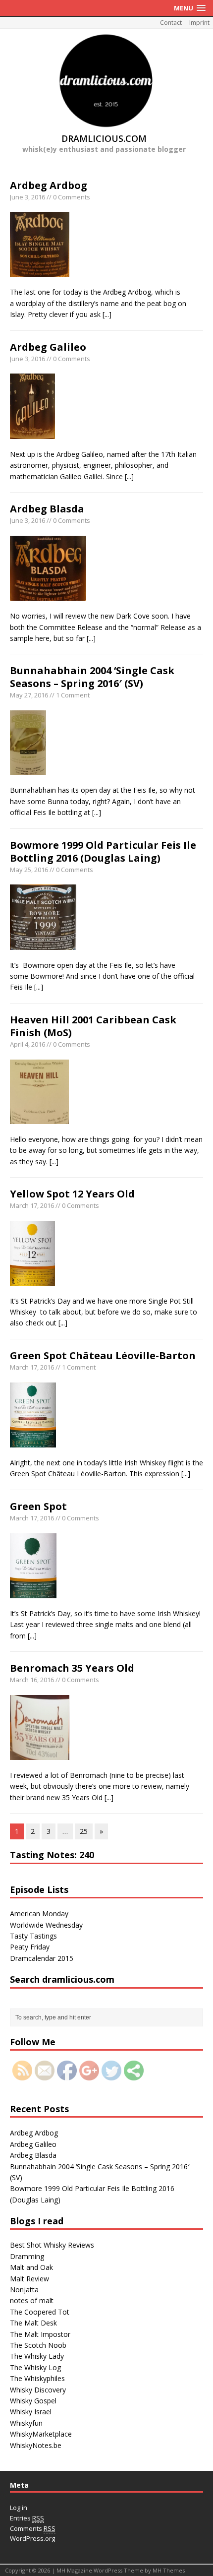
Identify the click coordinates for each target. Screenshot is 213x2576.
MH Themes (169, 2570)
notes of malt (32, 2300)
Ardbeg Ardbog (49, 185)
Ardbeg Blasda (47, 509)
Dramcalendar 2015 (42, 1958)
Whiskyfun (26, 2423)
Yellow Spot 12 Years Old (72, 1194)
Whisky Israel (31, 2412)
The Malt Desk (33, 2323)
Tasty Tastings (33, 1936)
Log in (19, 2508)
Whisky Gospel (33, 2401)
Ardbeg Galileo (48, 347)
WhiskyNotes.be (36, 2445)
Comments (33, 2528)
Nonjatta (24, 2290)
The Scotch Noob (38, 2345)
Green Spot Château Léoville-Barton (103, 1355)
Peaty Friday (30, 1947)
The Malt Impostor (40, 2334)
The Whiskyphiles (37, 2378)
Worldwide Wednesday (46, 1925)
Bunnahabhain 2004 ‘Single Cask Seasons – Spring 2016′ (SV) (92, 677)
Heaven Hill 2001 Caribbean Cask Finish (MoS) (93, 1026)
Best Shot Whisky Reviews (52, 2245)
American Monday (39, 1914)
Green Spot (38, 1506)
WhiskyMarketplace (41, 2434)
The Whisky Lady (37, 2356)
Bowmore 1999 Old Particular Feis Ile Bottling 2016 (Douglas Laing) (103, 851)
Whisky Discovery (38, 2390)
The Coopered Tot (40, 2312)
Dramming (27, 2256)
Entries (27, 2518)
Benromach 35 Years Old (72, 1668)
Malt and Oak (31, 2267)
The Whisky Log (35, 2367)
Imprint (199, 23)
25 (84, 1831)
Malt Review (29, 2279)
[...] (107, 314)
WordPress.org (32, 2538)
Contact (171, 23)
